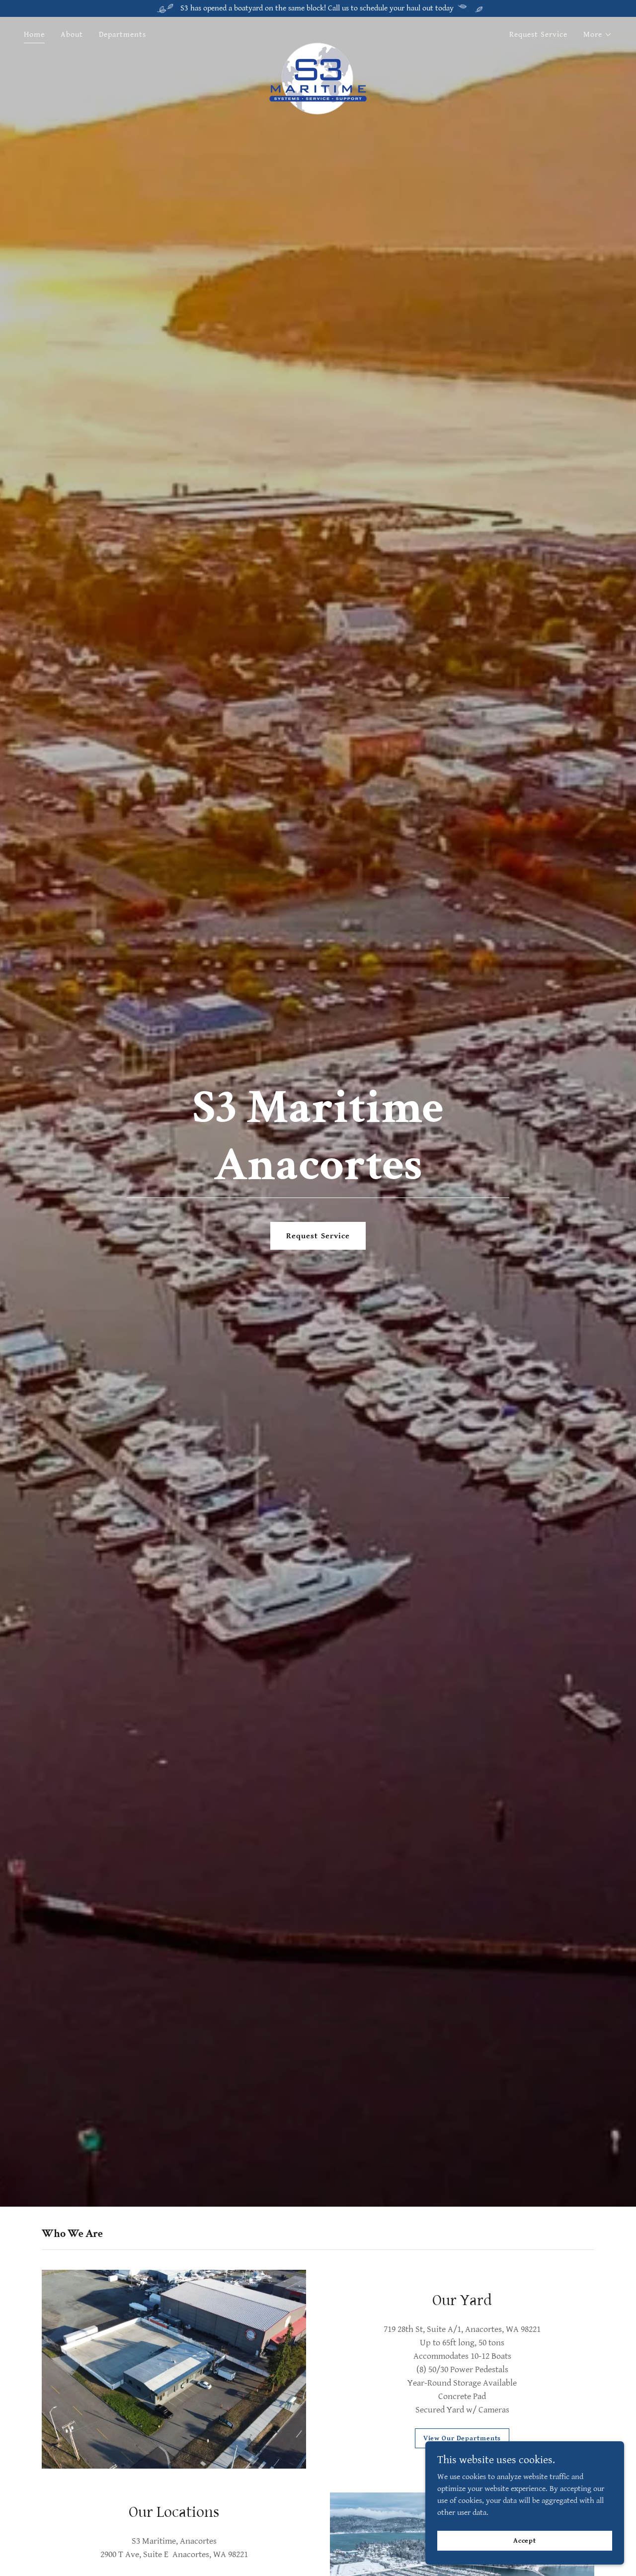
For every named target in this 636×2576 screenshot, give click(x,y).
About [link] (72, 35)
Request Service (318, 1236)
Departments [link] (122, 35)
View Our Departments (462, 2438)
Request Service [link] (538, 35)
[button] (598, 35)
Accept (525, 2540)
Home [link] (34, 35)
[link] (318, 33)
